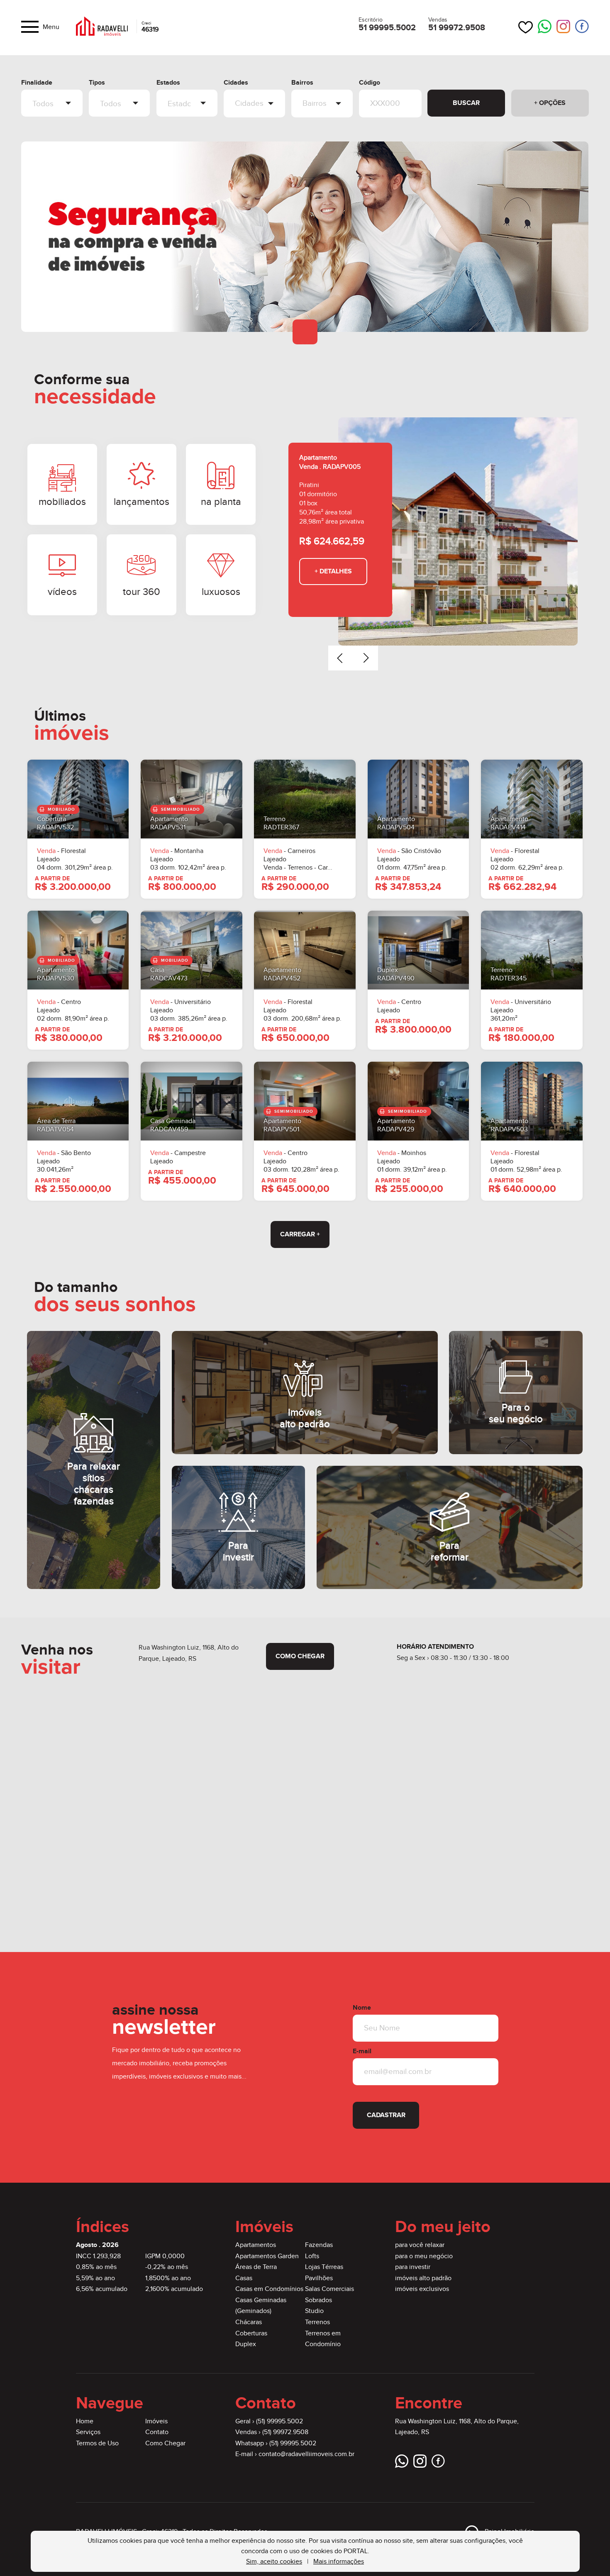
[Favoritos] (526, 27)
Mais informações (339, 2562)
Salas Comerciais (329, 2289)
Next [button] (366, 658)
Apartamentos (256, 2245)
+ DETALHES (333, 571)
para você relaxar (420, 2245)
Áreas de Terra (256, 2267)
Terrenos (317, 2322)
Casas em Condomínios (269, 2289)
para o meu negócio (424, 2256)
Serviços (88, 2432)
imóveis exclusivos (422, 2289)
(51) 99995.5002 (279, 2421)
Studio (314, 2311)
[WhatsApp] (545, 27)
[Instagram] (563, 27)
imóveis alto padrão (423, 2278)
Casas (244, 2278)
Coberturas (251, 2334)
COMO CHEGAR (300, 1656)
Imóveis (156, 2421)
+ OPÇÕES (550, 103)
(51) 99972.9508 (285, 2432)
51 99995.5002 (387, 28)
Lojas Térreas (324, 2267)
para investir (413, 2267)
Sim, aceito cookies (274, 2562)
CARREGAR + (300, 1234)
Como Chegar (165, 2443)
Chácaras (249, 2322)
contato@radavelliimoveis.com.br (306, 2454)
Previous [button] (341, 658)
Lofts (312, 2256)
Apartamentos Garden (267, 2256)
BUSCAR (466, 103)
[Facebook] (582, 27)
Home (85, 2421)
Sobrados (318, 2300)
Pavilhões (319, 2278)
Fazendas (319, 2245)
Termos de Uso (97, 2443)
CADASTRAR (386, 2115)
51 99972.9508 (457, 28)
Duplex (246, 2344)
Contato (157, 2432)
